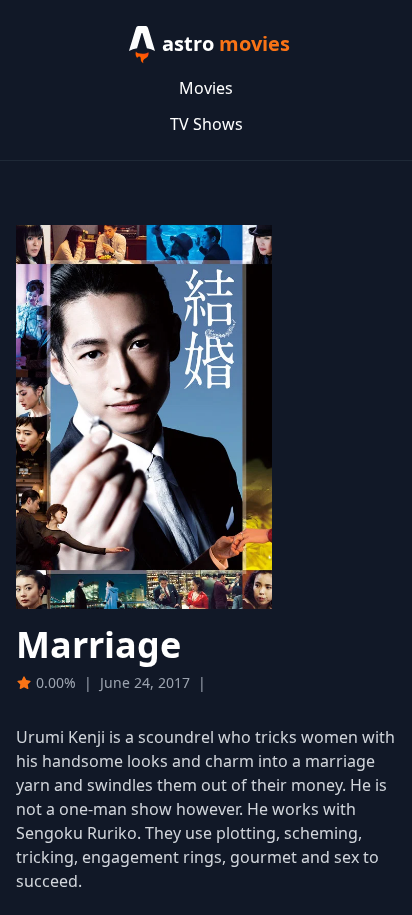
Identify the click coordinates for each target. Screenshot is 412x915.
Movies (206, 88)
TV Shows (206, 124)
